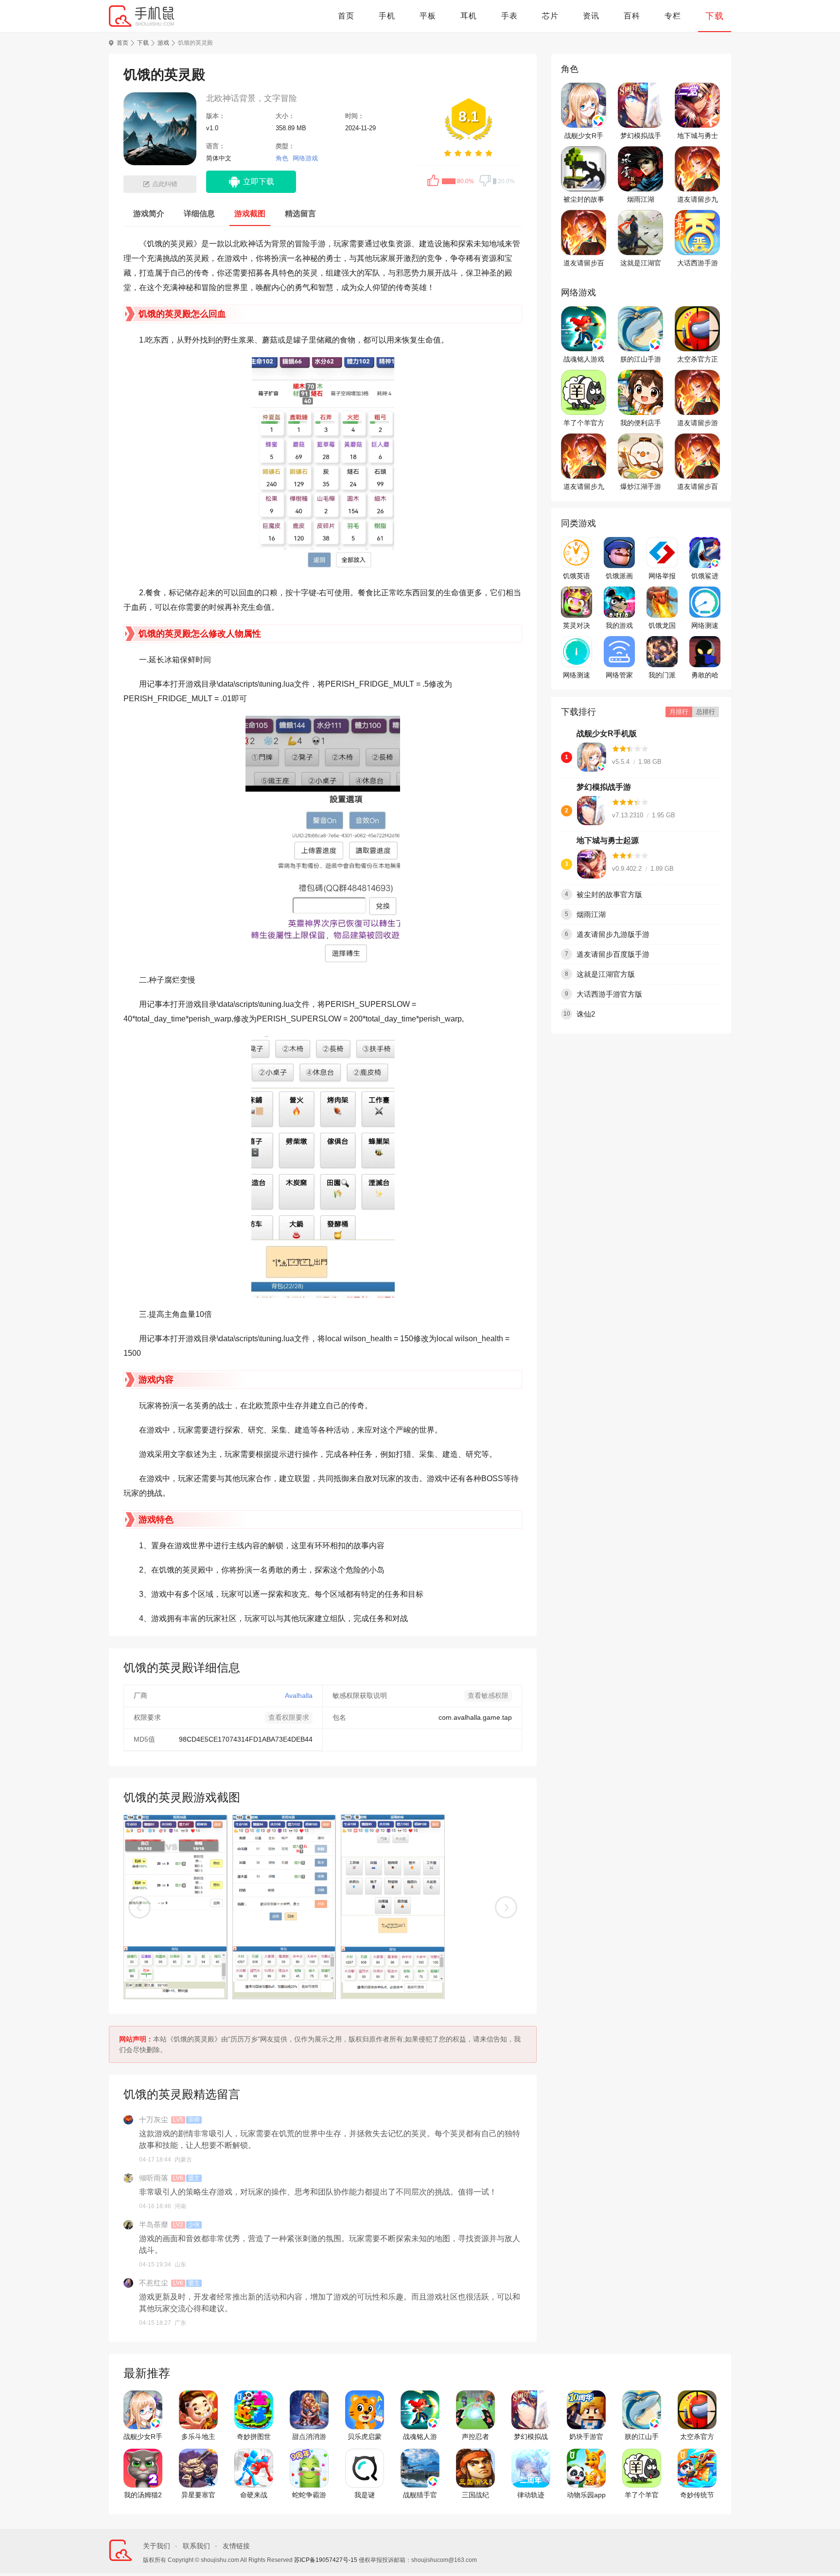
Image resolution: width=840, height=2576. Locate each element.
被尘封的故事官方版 (584, 200)
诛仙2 (586, 1014)
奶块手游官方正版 (586, 2437)
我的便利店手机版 (641, 423)
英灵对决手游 (577, 626)
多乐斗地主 (198, 2437)
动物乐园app (586, 2495)
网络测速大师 (705, 626)
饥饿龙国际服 (662, 626)
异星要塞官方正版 (198, 2495)
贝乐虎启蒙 (365, 2437)
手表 (509, 16)
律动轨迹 (531, 2495)
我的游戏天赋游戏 (619, 626)
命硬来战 (254, 2495)
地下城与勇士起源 (698, 136)
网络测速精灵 (577, 675)
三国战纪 (475, 2495)
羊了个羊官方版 (584, 423)
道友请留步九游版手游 (698, 200)
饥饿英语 (577, 576)
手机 (387, 16)
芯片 (550, 16)
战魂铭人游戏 (584, 359)
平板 (428, 16)
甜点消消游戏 (309, 2437)
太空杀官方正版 (698, 360)
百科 (632, 16)
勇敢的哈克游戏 (705, 675)
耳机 (469, 16)
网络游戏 (305, 158)
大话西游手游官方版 (698, 263)
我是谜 (365, 2495)
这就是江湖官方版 (641, 263)
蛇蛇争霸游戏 (309, 2495)
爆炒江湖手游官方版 (641, 487)
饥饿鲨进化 (705, 576)
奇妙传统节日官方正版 (697, 2495)
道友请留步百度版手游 (584, 263)
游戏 (163, 43)
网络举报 (662, 576)
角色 (282, 158)
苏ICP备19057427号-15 (326, 2560)
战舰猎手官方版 (420, 2495)
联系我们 (196, 2546)
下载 (715, 16)
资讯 (591, 16)
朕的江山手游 (641, 359)
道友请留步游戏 (698, 423)
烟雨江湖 (641, 199)
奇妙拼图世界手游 (254, 2437)
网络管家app (619, 675)
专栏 (673, 16)
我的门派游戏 (662, 675)
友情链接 (236, 2546)
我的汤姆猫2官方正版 (143, 2495)
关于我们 (157, 2546)
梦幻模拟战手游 (641, 136)
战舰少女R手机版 (584, 136)
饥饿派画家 (619, 576)
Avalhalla (299, 1695)
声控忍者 (475, 2437)
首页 (346, 16)
